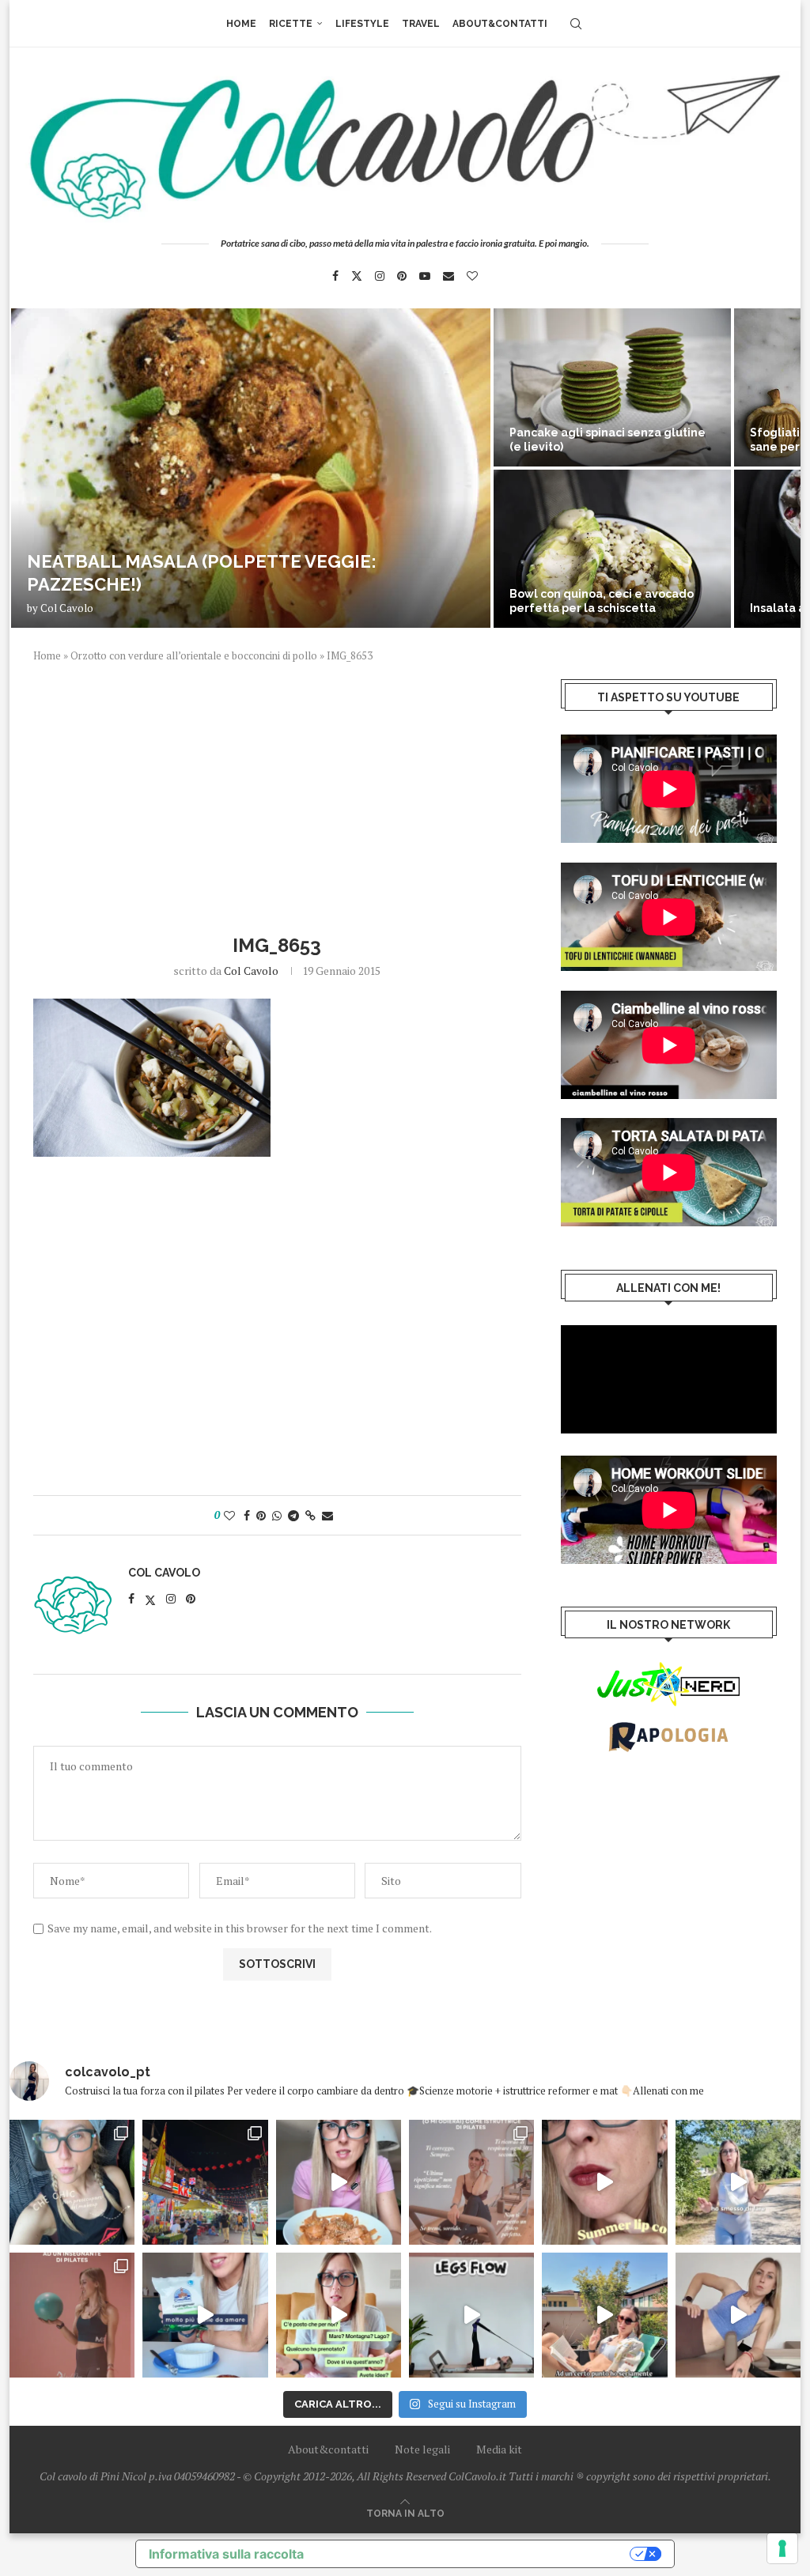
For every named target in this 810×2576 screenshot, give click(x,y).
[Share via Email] (327, 1515)
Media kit (499, 2449)
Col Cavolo (67, 608)
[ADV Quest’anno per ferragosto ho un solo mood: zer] (339, 2315)
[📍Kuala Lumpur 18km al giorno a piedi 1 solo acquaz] (205, 2182)
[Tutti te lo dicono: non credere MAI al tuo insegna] (72, 2315)
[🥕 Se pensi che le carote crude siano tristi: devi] (339, 2182)
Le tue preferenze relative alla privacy (475, 2554)
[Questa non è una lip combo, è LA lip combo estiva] (604, 2182)
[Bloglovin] (472, 276)
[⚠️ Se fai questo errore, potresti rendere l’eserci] (738, 2315)
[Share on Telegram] (293, 1515)
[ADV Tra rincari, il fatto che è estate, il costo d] (604, 2315)
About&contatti (500, 24)
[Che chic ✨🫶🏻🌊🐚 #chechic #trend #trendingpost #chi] (72, 2182)
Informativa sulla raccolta (226, 2554)
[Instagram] (380, 276)
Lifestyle (362, 24)
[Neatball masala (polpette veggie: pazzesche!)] (251, 468)
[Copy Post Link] (310, 1515)
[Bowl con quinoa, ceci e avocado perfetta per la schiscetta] (612, 549)
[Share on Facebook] (247, 1515)
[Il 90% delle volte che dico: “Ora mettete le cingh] (471, 2315)
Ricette (291, 24)
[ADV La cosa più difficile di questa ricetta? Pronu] (205, 2315)
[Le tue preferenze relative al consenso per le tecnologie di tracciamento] (782, 2548)
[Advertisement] (277, 796)
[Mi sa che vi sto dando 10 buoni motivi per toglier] (471, 2182)
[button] (39, 467)
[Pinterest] (402, 276)
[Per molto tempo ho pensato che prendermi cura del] (738, 2182)
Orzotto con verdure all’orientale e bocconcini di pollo (194, 655)
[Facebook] (335, 276)
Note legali (422, 2449)
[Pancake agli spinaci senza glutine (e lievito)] (612, 387)
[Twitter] (357, 276)
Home (241, 24)
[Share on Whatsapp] (277, 1515)
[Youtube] (425, 276)
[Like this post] (229, 1515)
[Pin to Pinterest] (261, 1515)
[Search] (576, 24)
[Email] (449, 276)
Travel (421, 24)
